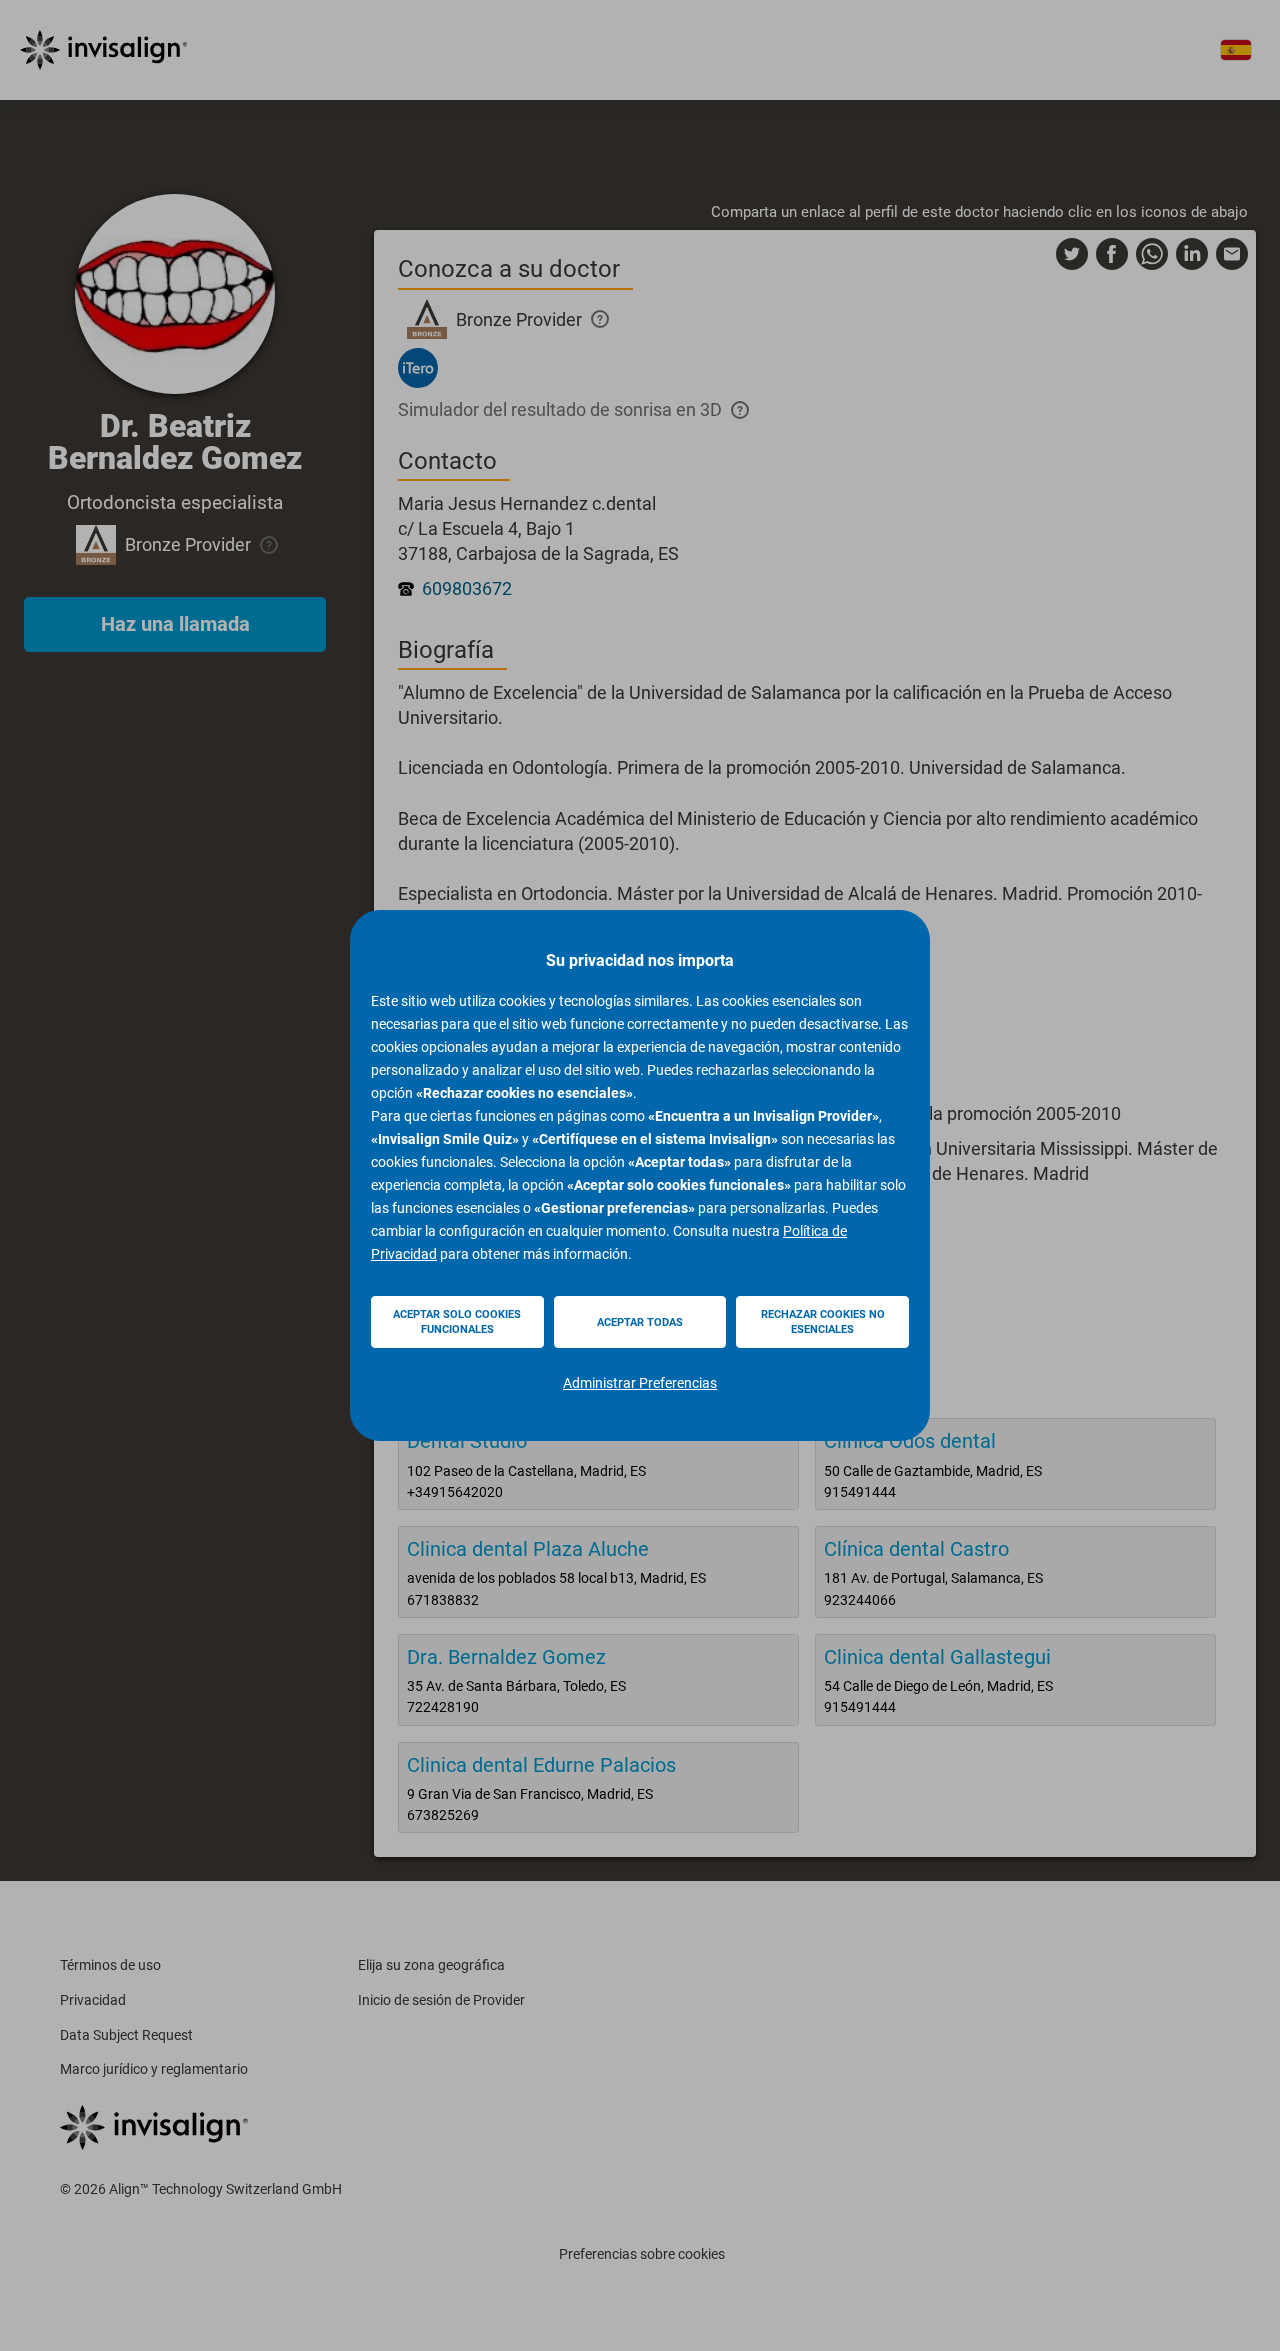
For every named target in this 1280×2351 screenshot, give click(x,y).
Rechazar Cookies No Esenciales (823, 1322)
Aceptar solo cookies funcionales (457, 1322)
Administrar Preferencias (640, 1383)
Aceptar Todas (640, 1322)
